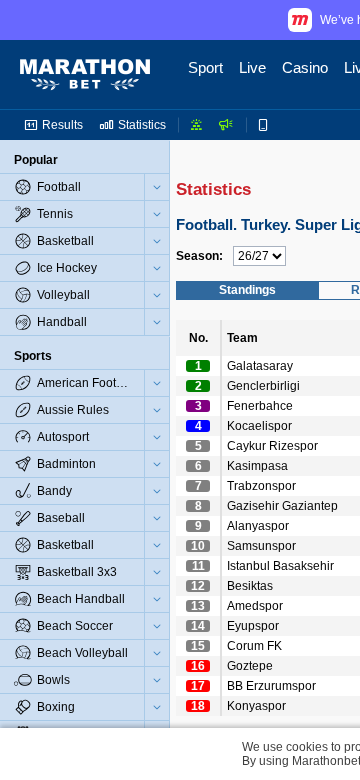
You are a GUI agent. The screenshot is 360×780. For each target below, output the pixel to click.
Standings (247, 290)
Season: (199, 256)
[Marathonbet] (85, 75)
